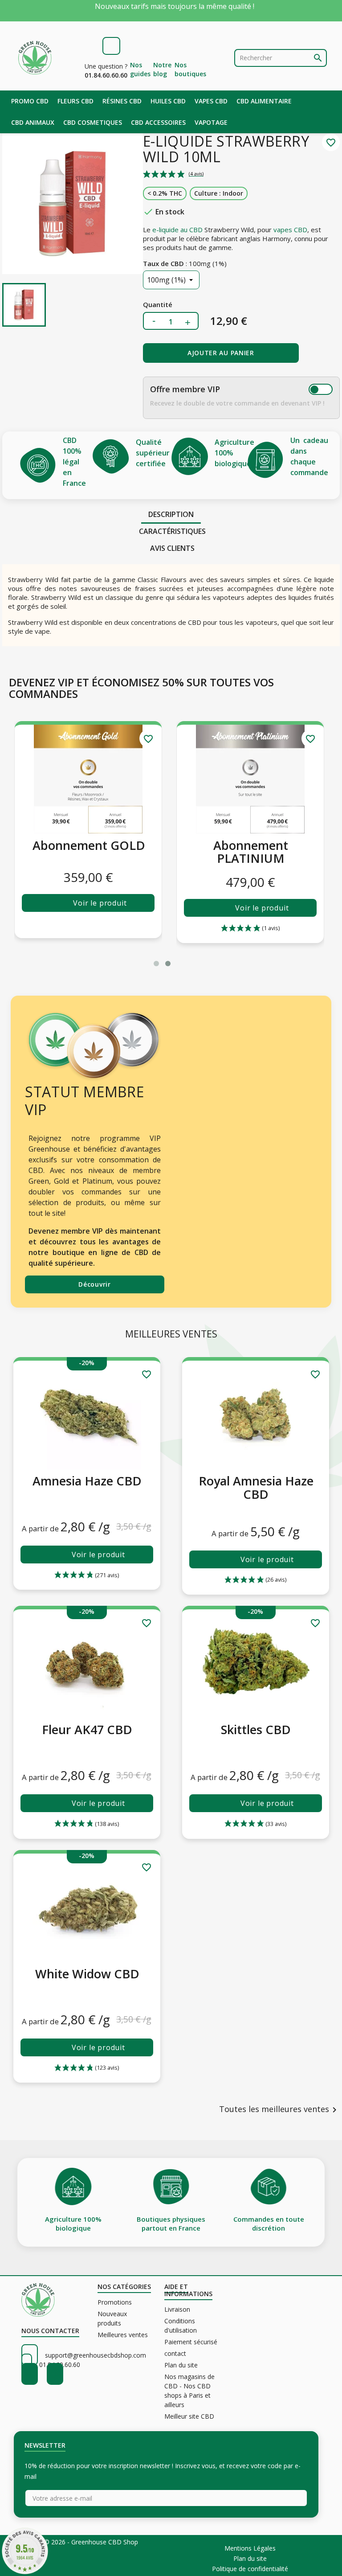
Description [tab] (171, 514)
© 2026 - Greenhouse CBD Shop (91, 2542)
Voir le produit (100, 908)
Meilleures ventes (123, 2335)
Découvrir (94, 1284)
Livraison (177, 2309)
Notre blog (162, 69)
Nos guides (140, 69)
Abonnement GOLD (251, 845)
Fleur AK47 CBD (87, 1729)
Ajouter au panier (221, 353)
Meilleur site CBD (189, 2416)
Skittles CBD (256, 1729)
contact (175, 2353)
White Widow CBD (87, 1974)
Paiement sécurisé (191, 2342)
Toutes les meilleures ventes (279, 2110)
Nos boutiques (190, 69)
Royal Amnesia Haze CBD (256, 1487)
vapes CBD (290, 230)
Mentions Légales (250, 2548)
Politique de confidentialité (250, 2569)
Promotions (115, 2302)
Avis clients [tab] (172, 548)
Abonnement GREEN (89, 852)
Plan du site (181, 2365)
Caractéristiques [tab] (172, 531)
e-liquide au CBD (177, 230)
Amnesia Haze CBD (87, 1481)
